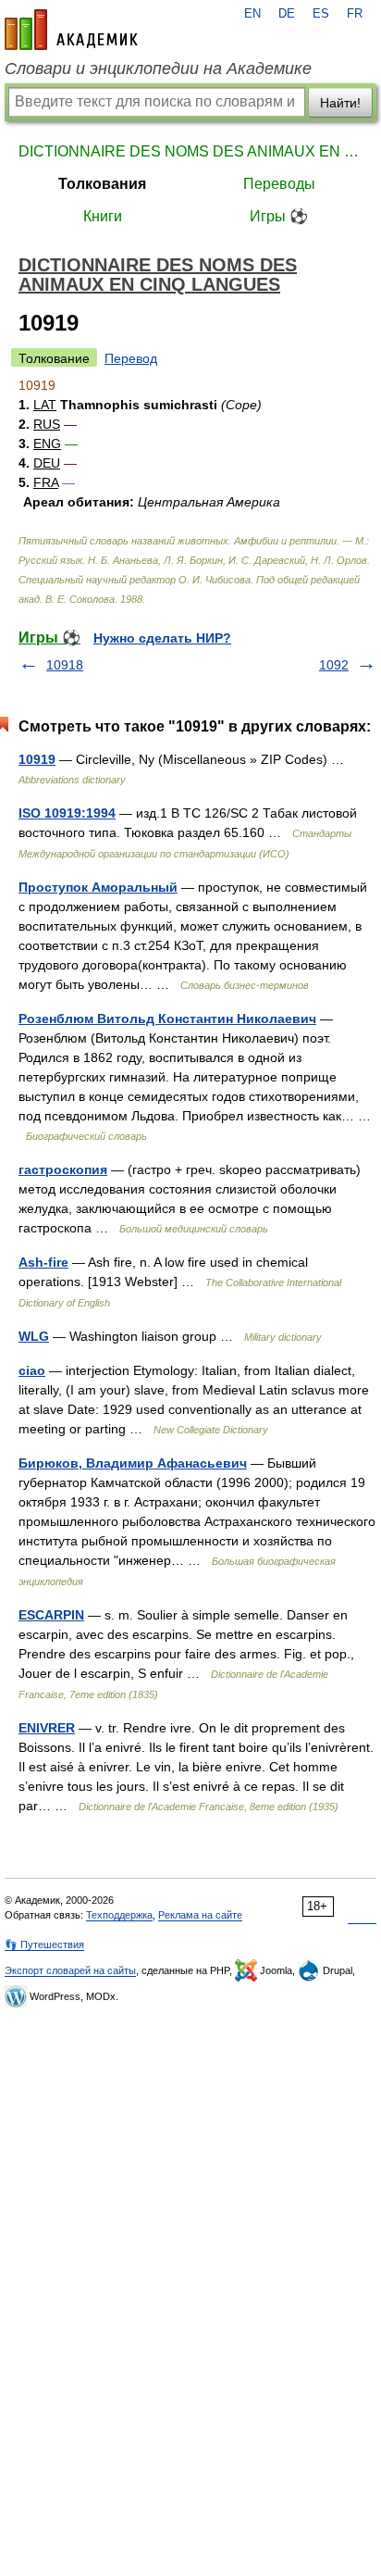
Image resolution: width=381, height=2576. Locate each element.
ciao (32, 1370)
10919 (37, 759)
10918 (65, 665)
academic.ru (71, 30)
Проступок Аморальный (98, 887)
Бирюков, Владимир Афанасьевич (133, 1463)
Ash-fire (43, 1262)
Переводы (279, 184)
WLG (34, 1336)
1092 (334, 665)
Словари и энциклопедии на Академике (158, 69)
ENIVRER (47, 1728)
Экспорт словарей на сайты (70, 1970)
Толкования (102, 184)
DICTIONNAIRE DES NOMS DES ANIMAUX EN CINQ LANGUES (190, 151)
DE (287, 14)
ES (321, 14)
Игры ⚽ (279, 216)
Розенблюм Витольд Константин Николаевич (167, 1019)
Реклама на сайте (200, 1915)
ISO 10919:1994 (67, 813)
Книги (103, 216)
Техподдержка (119, 1915)
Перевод (131, 358)
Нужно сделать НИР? (162, 638)
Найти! (340, 103)
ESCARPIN (51, 1615)
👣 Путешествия (44, 1945)
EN (252, 14)
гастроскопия (63, 1169)
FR (355, 14)
